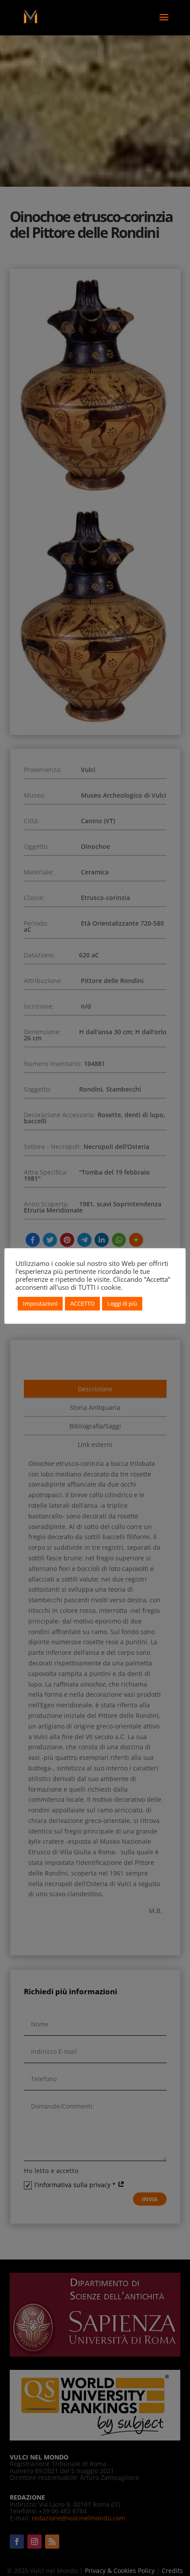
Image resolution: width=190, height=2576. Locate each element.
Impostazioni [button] (40, 1303)
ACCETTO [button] (82, 1303)
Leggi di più (122, 1303)
